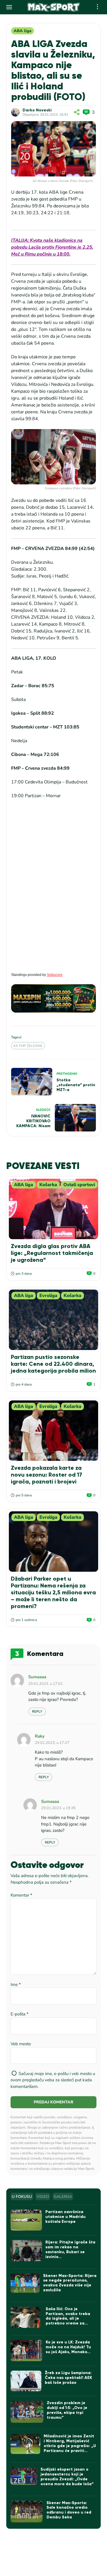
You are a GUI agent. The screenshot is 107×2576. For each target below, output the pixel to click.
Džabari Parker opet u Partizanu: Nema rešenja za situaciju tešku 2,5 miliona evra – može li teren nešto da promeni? (53, 1592)
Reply (37, 1712)
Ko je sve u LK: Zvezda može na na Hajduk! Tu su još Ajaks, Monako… (68, 2347)
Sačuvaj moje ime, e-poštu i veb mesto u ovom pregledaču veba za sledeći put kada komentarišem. (53, 2080)
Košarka (48, 1185)
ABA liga (23, 31)
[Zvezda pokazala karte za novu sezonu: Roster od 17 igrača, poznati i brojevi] (53, 1431)
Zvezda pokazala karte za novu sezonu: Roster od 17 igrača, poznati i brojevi (47, 1475)
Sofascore (55, 975)
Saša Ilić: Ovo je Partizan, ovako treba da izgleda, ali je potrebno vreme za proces (68, 2318)
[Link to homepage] (53, 7)
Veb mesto (21, 2044)
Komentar (21, 1895)
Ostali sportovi (79, 1185)
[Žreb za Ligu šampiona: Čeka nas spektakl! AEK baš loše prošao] (26, 2381)
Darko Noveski (37, 110)
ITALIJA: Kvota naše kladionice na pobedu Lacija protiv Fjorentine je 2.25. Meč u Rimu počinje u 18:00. (52, 247)
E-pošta (20, 2014)
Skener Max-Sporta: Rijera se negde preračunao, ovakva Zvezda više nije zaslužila (70, 2283)
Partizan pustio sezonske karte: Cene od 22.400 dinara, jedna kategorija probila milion (53, 1364)
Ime (16, 1984)
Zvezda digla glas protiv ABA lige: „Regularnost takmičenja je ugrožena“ (52, 1253)
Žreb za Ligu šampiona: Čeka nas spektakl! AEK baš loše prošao (68, 2378)
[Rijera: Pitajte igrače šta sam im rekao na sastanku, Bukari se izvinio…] (26, 2250)
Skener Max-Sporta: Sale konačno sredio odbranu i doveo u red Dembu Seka (69, 2510)
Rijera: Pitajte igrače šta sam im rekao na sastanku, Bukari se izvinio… (70, 2249)
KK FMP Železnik (28, 1046)
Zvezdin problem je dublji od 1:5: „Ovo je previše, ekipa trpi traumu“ (67, 2410)
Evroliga (48, 1296)
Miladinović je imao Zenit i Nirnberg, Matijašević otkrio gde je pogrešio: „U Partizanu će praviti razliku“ (70, 2446)
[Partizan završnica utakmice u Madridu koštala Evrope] (26, 2220)
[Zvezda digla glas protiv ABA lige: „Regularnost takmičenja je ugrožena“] (53, 1209)
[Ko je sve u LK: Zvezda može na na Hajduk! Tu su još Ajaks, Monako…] (26, 2351)
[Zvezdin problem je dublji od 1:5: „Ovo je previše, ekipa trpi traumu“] (27, 2412)
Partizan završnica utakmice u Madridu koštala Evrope (65, 2217)
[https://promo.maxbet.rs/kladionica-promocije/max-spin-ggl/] (53, 998)
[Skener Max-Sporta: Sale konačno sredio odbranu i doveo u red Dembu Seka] (27, 2512)
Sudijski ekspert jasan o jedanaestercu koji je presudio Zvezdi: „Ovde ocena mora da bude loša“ (67, 2476)
